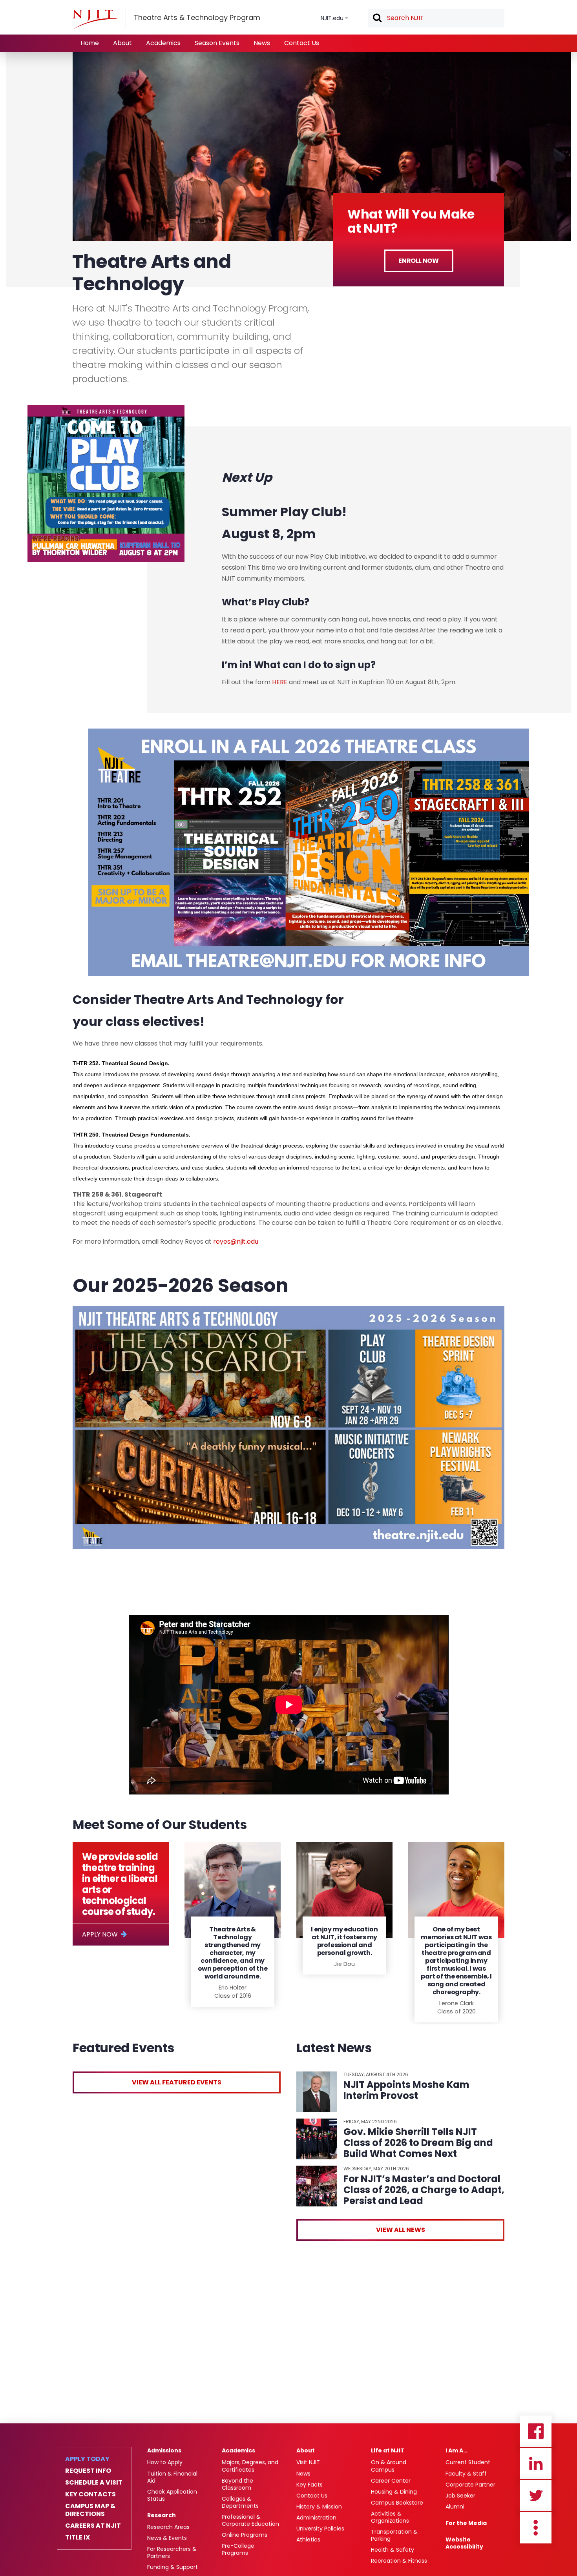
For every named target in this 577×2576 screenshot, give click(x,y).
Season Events (217, 43)
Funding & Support (173, 2567)
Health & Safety (393, 2550)
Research (162, 2515)
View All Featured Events (177, 2082)
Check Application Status (172, 2495)
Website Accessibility (464, 2543)
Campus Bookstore (397, 2503)
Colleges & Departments (240, 2502)
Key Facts (309, 2485)
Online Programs (245, 2535)
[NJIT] (95, 19)
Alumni (455, 2507)
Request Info (88, 2471)
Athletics (308, 2540)
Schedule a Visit (94, 2483)
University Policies (320, 2529)
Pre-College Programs (238, 2549)
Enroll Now (418, 261)
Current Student (468, 2462)
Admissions (164, 2450)
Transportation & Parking (394, 2535)
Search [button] (377, 18)
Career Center (391, 2481)
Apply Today (87, 2459)
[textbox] (436, 18)
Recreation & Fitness (399, 2561)
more (536, 2528)
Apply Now (100, 1934)
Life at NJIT (388, 2450)
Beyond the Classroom (237, 2484)
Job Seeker (460, 2496)
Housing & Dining (394, 2492)
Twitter (536, 2496)
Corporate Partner (470, 2485)
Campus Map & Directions (90, 2510)
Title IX (78, 2538)
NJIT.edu (332, 18)
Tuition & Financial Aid (172, 2477)
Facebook (536, 2431)
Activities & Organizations (390, 2517)
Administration (316, 2518)
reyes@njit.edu (236, 1242)
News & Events (167, 2538)
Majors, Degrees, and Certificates (250, 2466)
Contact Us (302, 43)
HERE (280, 682)
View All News (401, 2230)
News (262, 43)
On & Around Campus (389, 2466)
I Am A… (456, 2450)
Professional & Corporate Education (250, 2520)
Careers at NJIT (93, 2526)
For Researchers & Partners (172, 2552)
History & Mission (319, 2507)
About (122, 43)
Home (90, 43)
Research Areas (168, 2527)
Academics (163, 43)
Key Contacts (90, 2494)
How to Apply (165, 2462)
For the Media (466, 2523)
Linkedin (536, 2463)
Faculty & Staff (466, 2474)
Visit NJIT (308, 2462)
